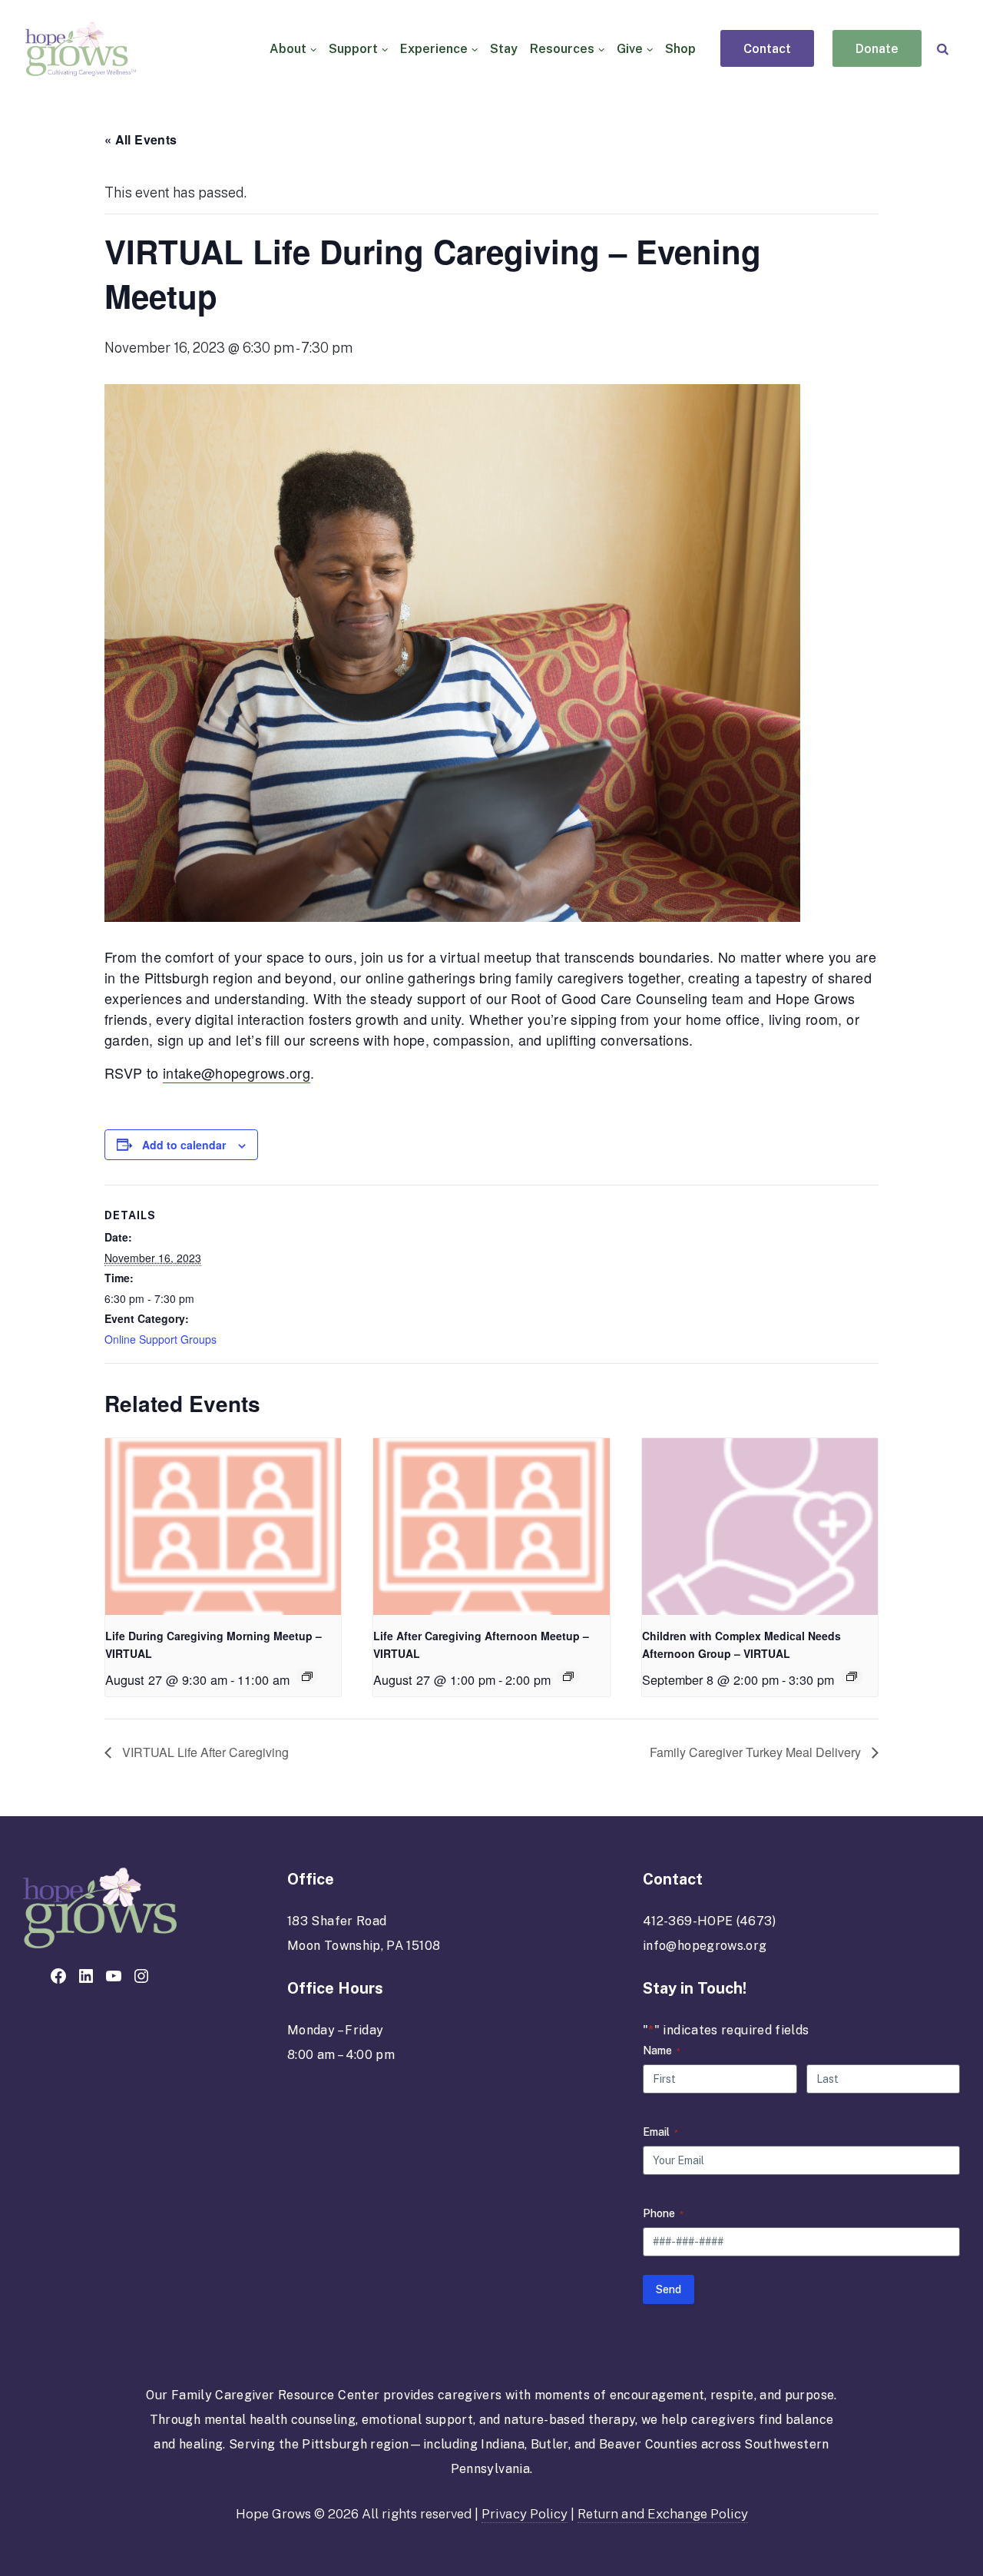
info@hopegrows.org (705, 1946)
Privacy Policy (525, 2514)
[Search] (943, 49)
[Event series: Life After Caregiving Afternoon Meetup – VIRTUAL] (568, 1676)
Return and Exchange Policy (663, 2514)
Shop (680, 49)
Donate (877, 49)
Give (630, 49)
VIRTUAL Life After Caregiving (204, 1752)
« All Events (141, 139)
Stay (504, 49)
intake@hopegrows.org (237, 1073)
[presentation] (223, 1527)
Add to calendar (184, 1145)
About (288, 49)
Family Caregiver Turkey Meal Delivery (757, 1752)
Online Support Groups (161, 1339)
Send (669, 2289)
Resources (562, 49)
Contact (767, 49)
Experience (434, 49)
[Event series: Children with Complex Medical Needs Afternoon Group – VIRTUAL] (852, 1676)
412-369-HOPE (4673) (710, 1921)
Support (353, 49)
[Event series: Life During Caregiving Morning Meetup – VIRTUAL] (307, 1676)
